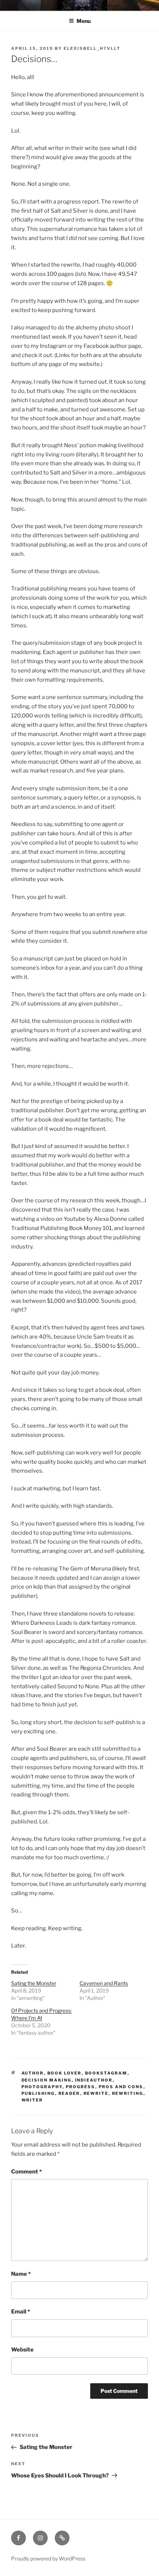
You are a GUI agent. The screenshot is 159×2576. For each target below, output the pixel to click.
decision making (47, 2080)
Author (33, 2073)
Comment (26, 2172)
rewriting (128, 2093)
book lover (65, 2073)
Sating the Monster (34, 1983)
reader (69, 2093)
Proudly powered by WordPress (48, 2558)
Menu (84, 21)
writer (32, 2100)
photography (42, 2087)
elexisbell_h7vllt (92, 48)
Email (21, 2312)
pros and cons (121, 2087)
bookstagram (106, 2073)
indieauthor (94, 2080)
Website (22, 2350)
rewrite (96, 2093)
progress (81, 2087)
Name (21, 2274)
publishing (38, 2093)
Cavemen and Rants (104, 1983)
